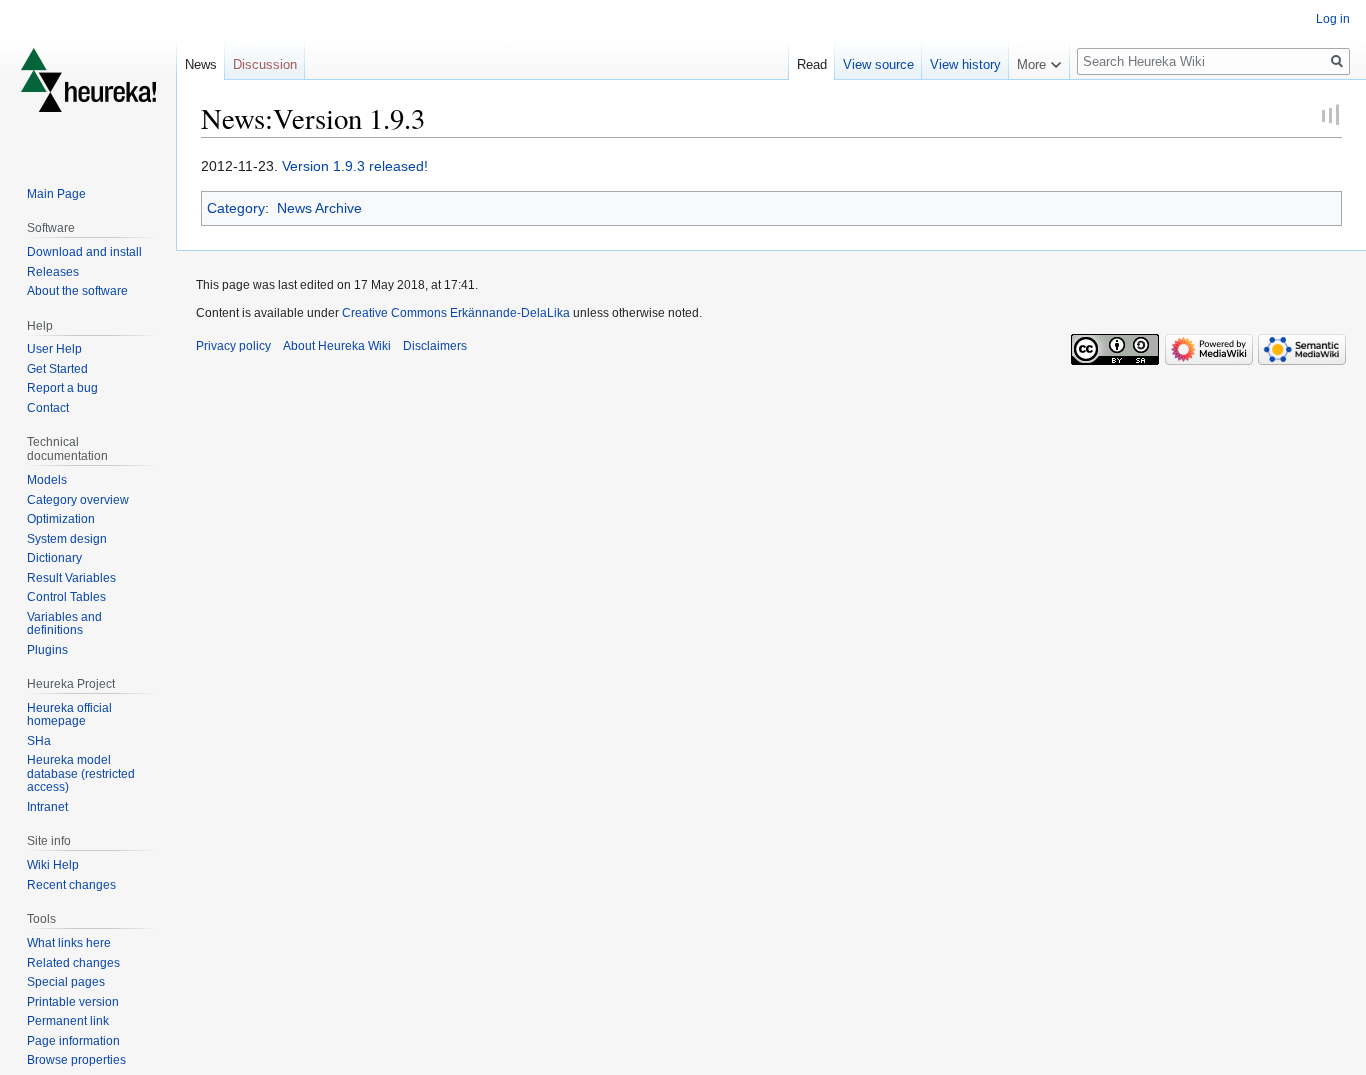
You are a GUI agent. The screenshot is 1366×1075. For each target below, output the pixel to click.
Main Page (56, 194)
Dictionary (54, 558)
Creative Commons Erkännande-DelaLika (456, 313)
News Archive (319, 208)
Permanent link (68, 1021)
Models (47, 480)
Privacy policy (233, 346)
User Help (54, 349)
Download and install (84, 252)
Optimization (61, 519)
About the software (77, 291)
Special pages (66, 982)
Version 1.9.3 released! (355, 166)
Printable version (73, 1002)
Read (812, 64)
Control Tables (66, 597)
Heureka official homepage (69, 715)
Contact (48, 408)
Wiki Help (53, 865)
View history (965, 64)
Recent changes (71, 885)
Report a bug (62, 388)
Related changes (73, 963)
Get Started (57, 369)
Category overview (78, 500)
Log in (1333, 19)
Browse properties (76, 1060)
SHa (39, 741)
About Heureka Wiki (337, 346)
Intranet (47, 807)
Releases (53, 272)
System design (67, 539)
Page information (73, 1041)
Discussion (265, 64)
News (201, 64)
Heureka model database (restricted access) (81, 773)
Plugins (47, 650)
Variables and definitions (64, 624)
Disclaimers (435, 346)
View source (878, 64)
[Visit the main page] (88, 80)
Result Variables (71, 578)
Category (236, 208)
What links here (69, 943)
